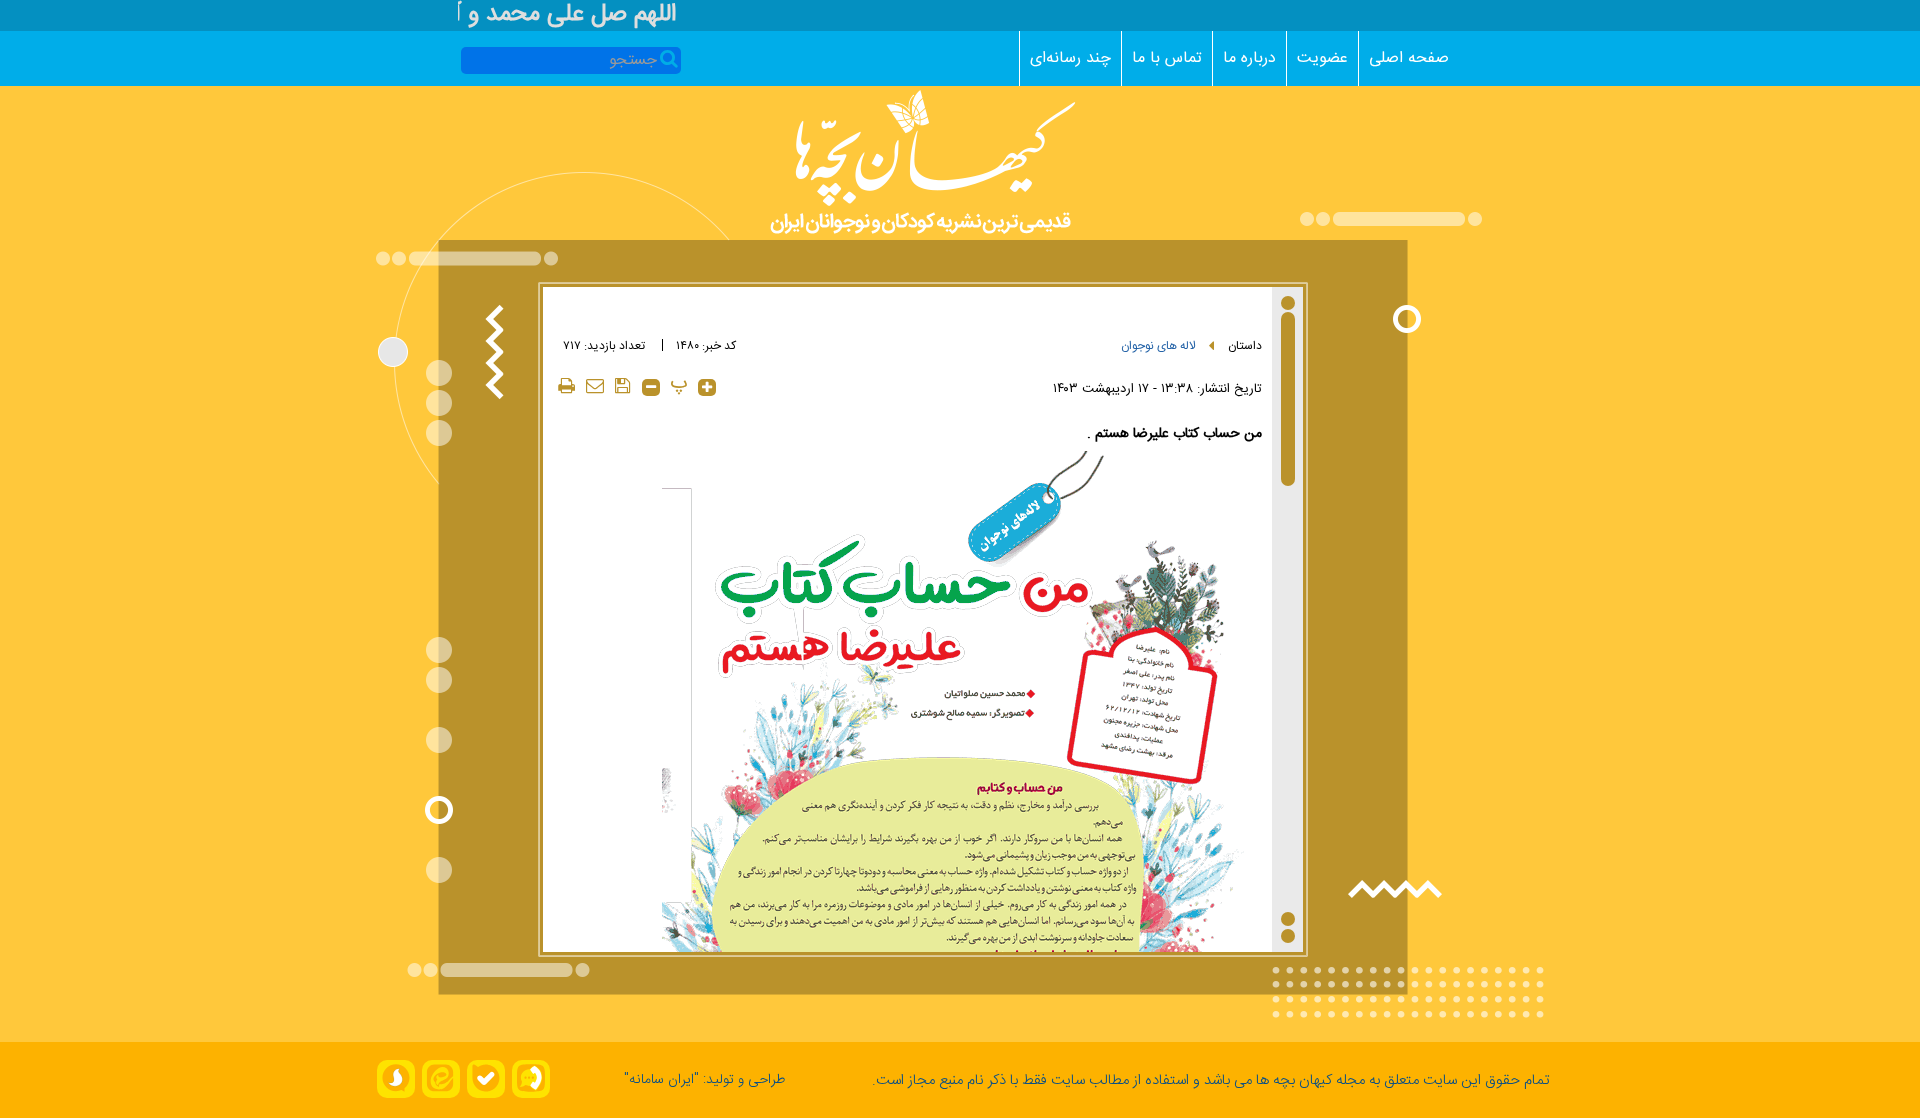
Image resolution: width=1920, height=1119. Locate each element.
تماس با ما (1167, 58)
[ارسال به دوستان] (595, 385)
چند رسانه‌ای (1070, 58)
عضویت (1322, 58)
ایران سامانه (661, 1080)
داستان (1245, 346)
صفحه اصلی (1409, 58)
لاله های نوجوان (1158, 346)
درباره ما (1249, 58)
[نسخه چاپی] (567, 385)
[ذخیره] (623, 385)
